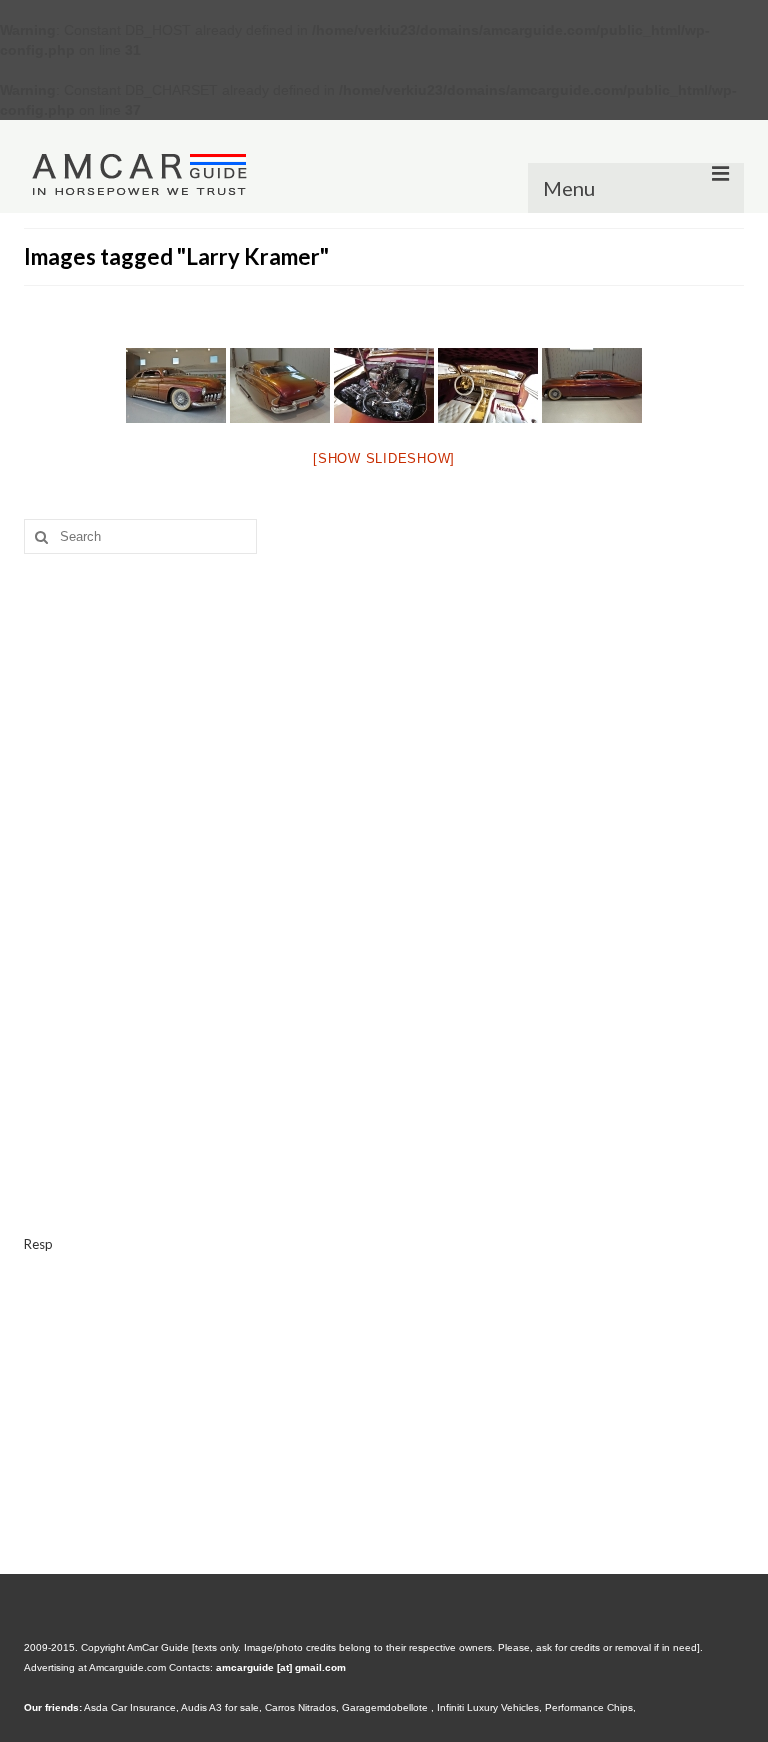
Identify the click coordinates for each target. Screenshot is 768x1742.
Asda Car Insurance (130, 1707)
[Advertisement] (384, 724)
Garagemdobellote (386, 1707)
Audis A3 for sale (220, 1707)
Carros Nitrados (300, 1707)
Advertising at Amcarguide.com (95, 1667)
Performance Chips (589, 1707)
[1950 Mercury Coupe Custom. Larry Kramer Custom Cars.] (176, 385)
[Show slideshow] (384, 458)
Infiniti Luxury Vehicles (488, 1707)
